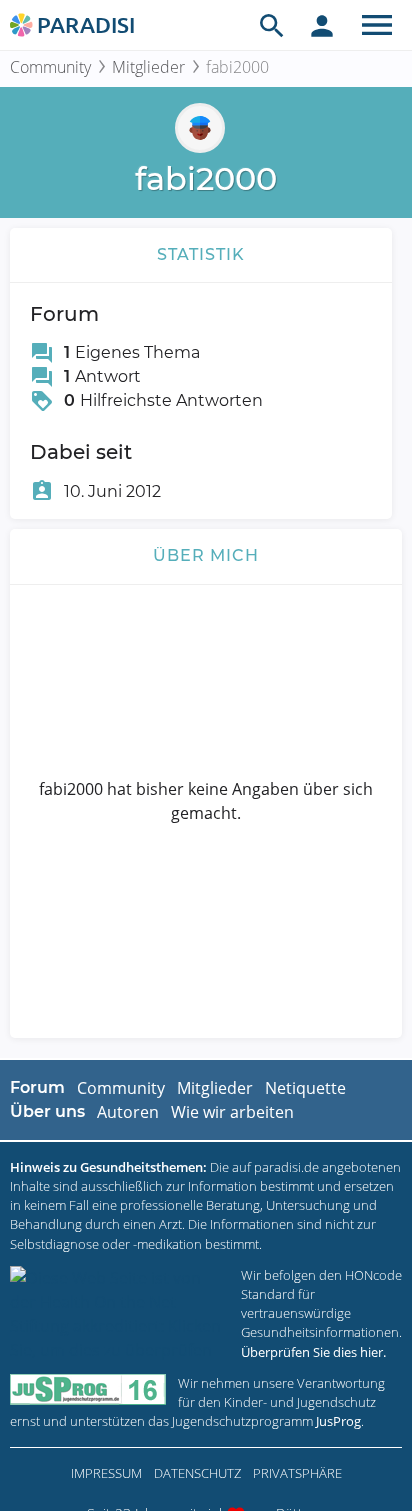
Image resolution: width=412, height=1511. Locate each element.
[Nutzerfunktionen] (322, 25)
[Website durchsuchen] (272, 25)
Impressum (106, 1473)
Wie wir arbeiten (232, 1112)
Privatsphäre (297, 1473)
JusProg (338, 1421)
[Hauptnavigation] (377, 25)
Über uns (47, 1111)
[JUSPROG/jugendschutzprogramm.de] (88, 1389)
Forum (37, 1087)
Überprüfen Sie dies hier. (313, 1352)
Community (50, 67)
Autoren (128, 1112)
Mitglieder (148, 67)
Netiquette (305, 1088)
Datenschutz (197, 1473)
